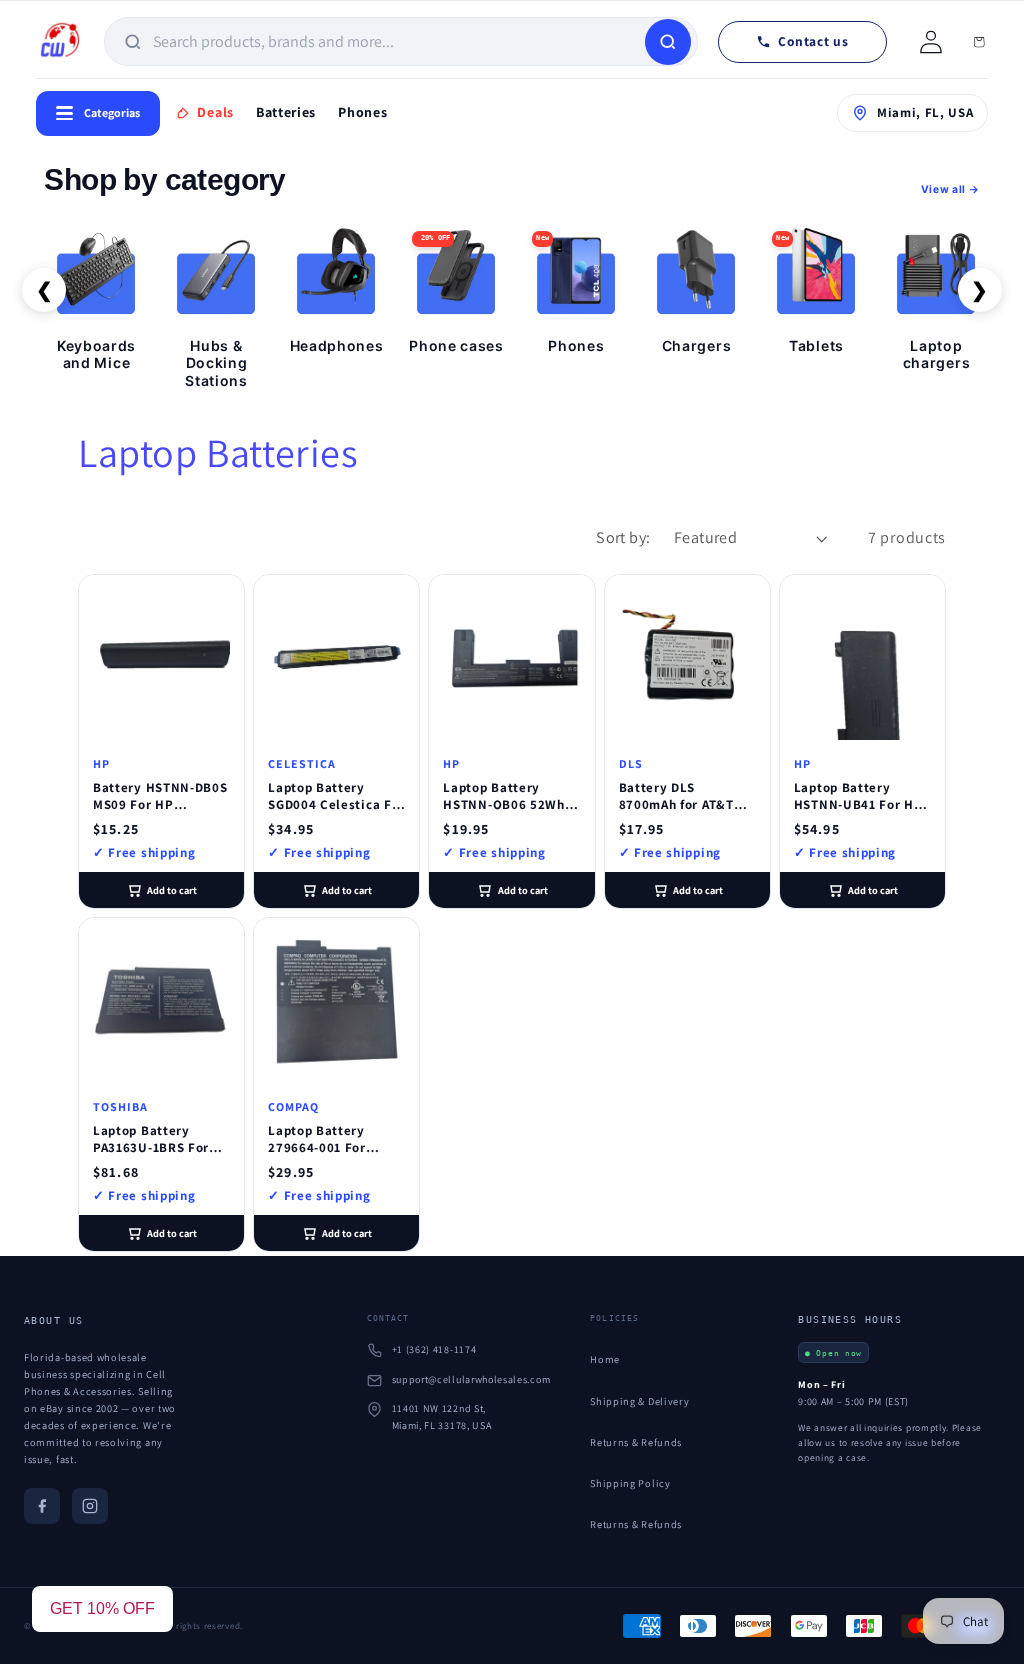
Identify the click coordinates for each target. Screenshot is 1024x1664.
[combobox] (396, 41)
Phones (362, 112)
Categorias (112, 112)
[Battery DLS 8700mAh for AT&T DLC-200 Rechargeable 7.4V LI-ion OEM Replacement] (687, 657)
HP (101, 763)
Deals (215, 112)
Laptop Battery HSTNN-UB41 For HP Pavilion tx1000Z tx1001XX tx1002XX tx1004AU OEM (858, 797)
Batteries (286, 112)
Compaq (293, 1106)
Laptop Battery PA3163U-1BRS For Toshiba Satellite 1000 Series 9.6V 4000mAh (151, 1140)
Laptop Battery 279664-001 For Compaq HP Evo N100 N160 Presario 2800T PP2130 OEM (335, 1140)
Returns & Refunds (636, 1442)
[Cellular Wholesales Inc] (60, 42)
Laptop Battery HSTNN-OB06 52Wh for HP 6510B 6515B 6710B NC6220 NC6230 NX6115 (505, 797)
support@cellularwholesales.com (471, 1379)
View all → (950, 189)
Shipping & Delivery (639, 1401)
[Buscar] (668, 42)
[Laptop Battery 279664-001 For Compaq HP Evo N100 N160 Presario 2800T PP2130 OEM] (336, 1000)
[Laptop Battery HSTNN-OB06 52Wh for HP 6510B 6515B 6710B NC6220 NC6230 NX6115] (511, 657)
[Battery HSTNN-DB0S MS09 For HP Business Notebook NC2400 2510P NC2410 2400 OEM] (161, 657)
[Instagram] (90, 1506)
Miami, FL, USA (925, 112)
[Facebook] (42, 1506)
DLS (631, 763)
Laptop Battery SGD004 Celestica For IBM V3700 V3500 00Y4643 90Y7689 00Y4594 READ (336, 797)
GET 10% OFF (102, 1608)
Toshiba (120, 1106)
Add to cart (172, 890)
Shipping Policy (630, 1483)
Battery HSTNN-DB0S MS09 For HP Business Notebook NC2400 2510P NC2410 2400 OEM (160, 797)
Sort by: (623, 537)
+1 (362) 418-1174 (434, 1349)
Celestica (302, 763)
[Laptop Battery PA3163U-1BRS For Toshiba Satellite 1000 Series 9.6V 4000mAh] (161, 1000)
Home (605, 1359)
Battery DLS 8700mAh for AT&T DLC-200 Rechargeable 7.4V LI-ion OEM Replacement (678, 797)
